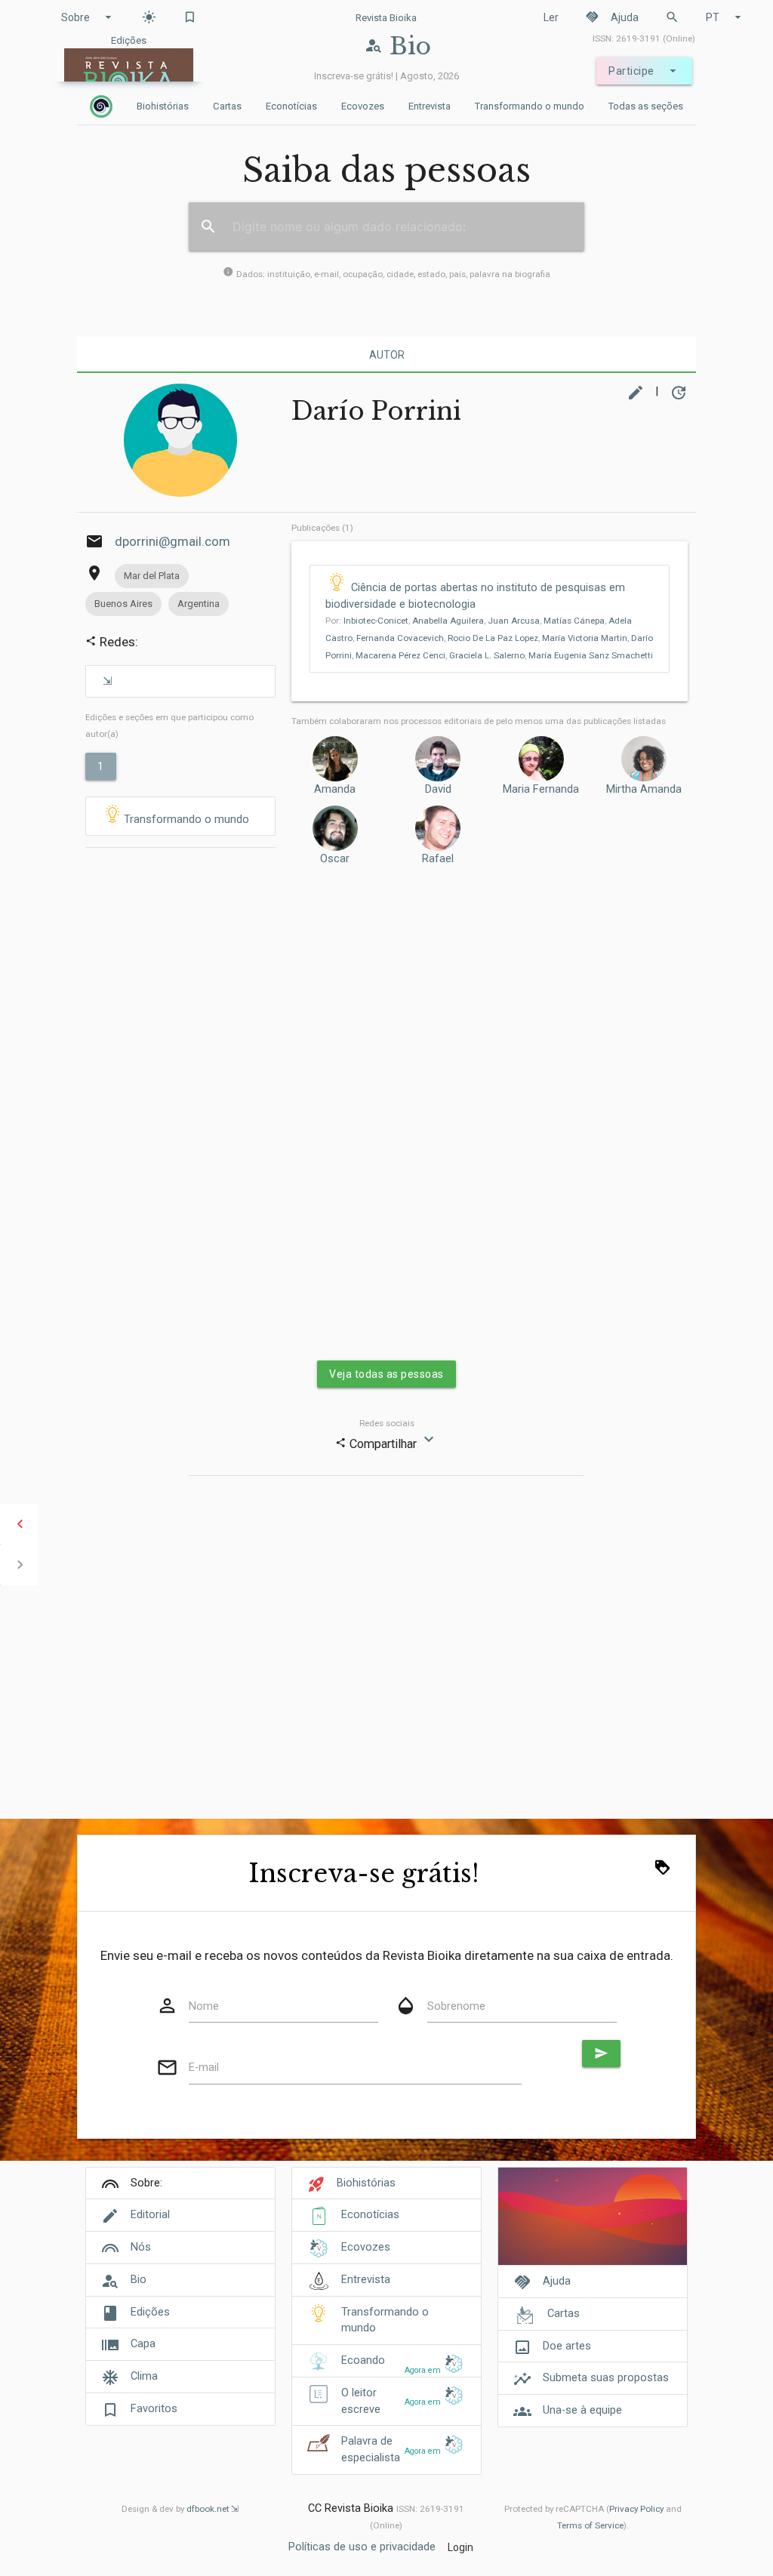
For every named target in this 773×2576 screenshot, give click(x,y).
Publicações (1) (322, 528)
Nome (204, 2006)
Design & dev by (176, 2509)
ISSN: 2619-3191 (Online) (644, 39)
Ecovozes (363, 106)
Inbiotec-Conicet (376, 621)
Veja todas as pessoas (386, 1374)
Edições (150, 2312)
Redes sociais (387, 1423)
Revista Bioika (386, 18)
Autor (387, 355)
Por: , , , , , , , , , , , (489, 638)
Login (460, 2547)
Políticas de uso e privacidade (362, 2547)
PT (725, 17)
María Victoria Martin (585, 638)
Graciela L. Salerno (487, 655)
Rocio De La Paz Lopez (493, 638)
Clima (144, 2376)
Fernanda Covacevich (400, 638)
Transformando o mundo (530, 106)
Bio (139, 2280)
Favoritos (154, 2409)
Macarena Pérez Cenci (400, 655)
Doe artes (567, 2346)
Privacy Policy (636, 2509)
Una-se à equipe (582, 2410)
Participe (644, 71)
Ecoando (363, 2360)
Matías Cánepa (574, 621)
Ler (551, 17)
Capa (143, 2344)
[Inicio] (101, 106)
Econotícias (291, 106)
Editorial (150, 2215)
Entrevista (430, 106)
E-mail (204, 2068)
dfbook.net (208, 2509)
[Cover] (592, 2225)
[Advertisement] (180, 1086)
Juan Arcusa (514, 621)
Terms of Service (590, 2525)
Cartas (227, 106)
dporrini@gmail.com (172, 541)
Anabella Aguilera (448, 621)
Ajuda (612, 17)
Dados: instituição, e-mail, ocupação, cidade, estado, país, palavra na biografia (386, 274)
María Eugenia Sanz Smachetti (591, 655)
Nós (141, 2247)
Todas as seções (646, 106)
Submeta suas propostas (606, 2378)
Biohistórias (163, 106)
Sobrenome (456, 2006)
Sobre (88, 17)
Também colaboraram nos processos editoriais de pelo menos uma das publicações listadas (479, 721)
